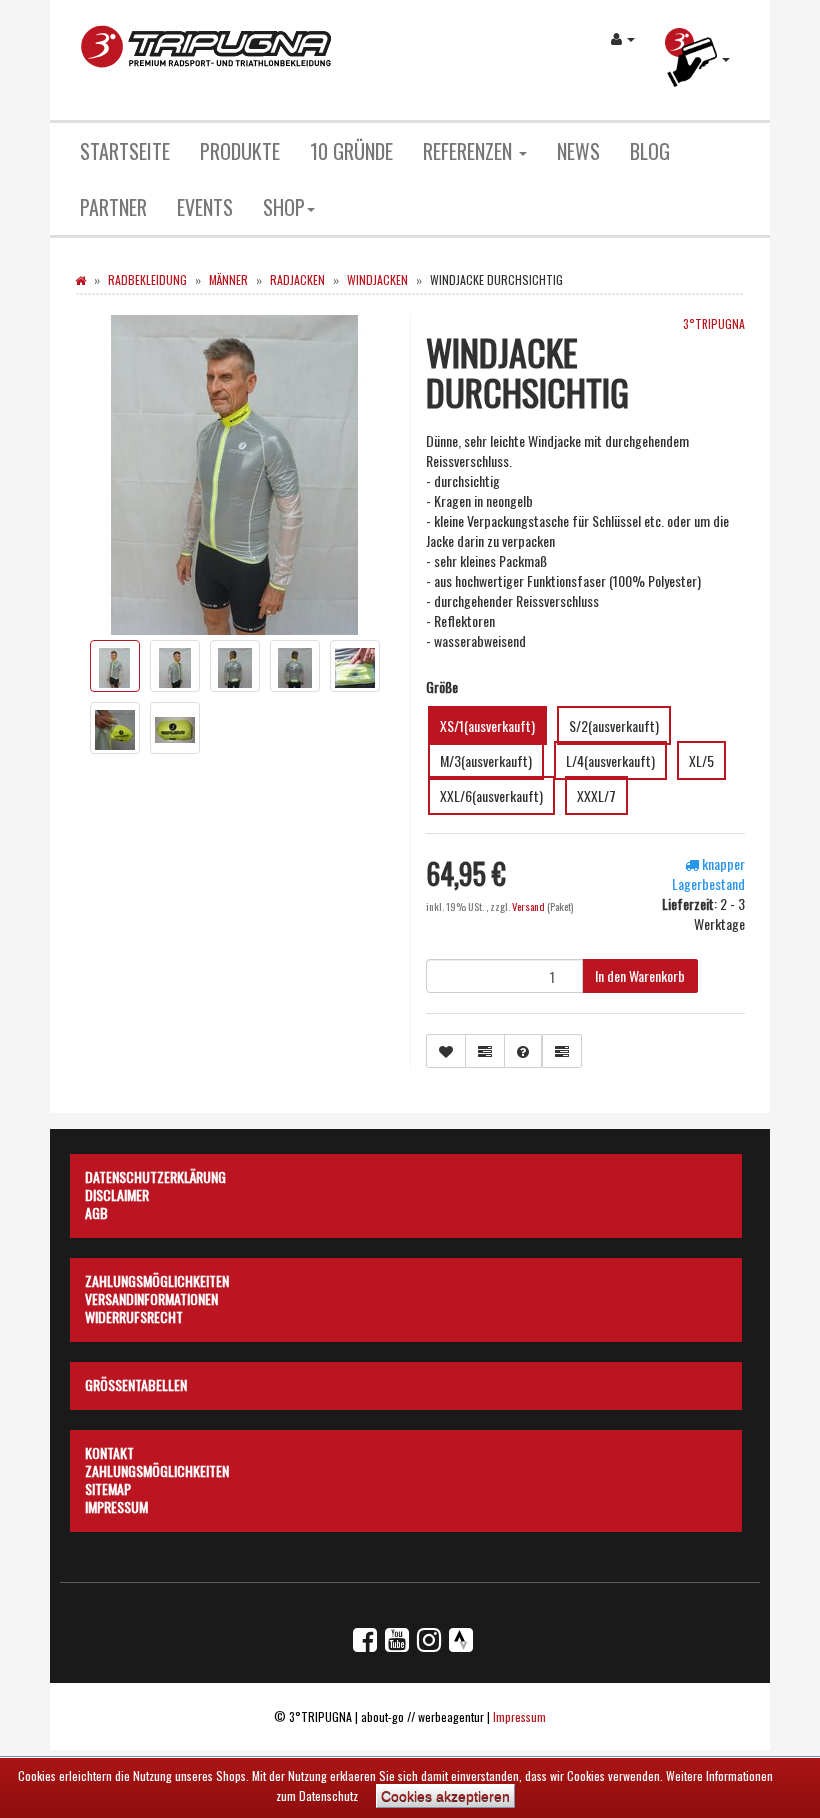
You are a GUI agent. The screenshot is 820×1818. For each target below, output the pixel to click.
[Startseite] (80, 279)
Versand (529, 906)
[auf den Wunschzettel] (446, 1051)
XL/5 (701, 760)
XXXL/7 (596, 795)
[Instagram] (429, 1638)
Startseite (125, 151)
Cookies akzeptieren (445, 1796)
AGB (96, 1210)
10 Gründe (351, 151)
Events (205, 207)
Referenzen (470, 151)
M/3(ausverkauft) (486, 760)
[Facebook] (365, 1638)
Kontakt (109, 1450)
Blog (650, 151)
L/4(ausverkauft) (610, 760)
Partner (113, 207)
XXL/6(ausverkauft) (491, 795)
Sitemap (108, 1486)
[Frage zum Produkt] (523, 1051)
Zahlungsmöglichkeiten (157, 1278)
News (578, 151)
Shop (284, 207)
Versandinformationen (151, 1296)
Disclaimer (117, 1192)
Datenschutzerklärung (155, 1174)
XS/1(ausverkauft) (487, 725)
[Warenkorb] (697, 60)
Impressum (116, 1504)
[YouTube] (397, 1638)
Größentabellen (136, 1382)
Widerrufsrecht (134, 1314)
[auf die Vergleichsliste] (485, 1051)
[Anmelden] (623, 38)
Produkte (240, 151)
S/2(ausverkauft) (614, 725)
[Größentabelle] (562, 1051)
